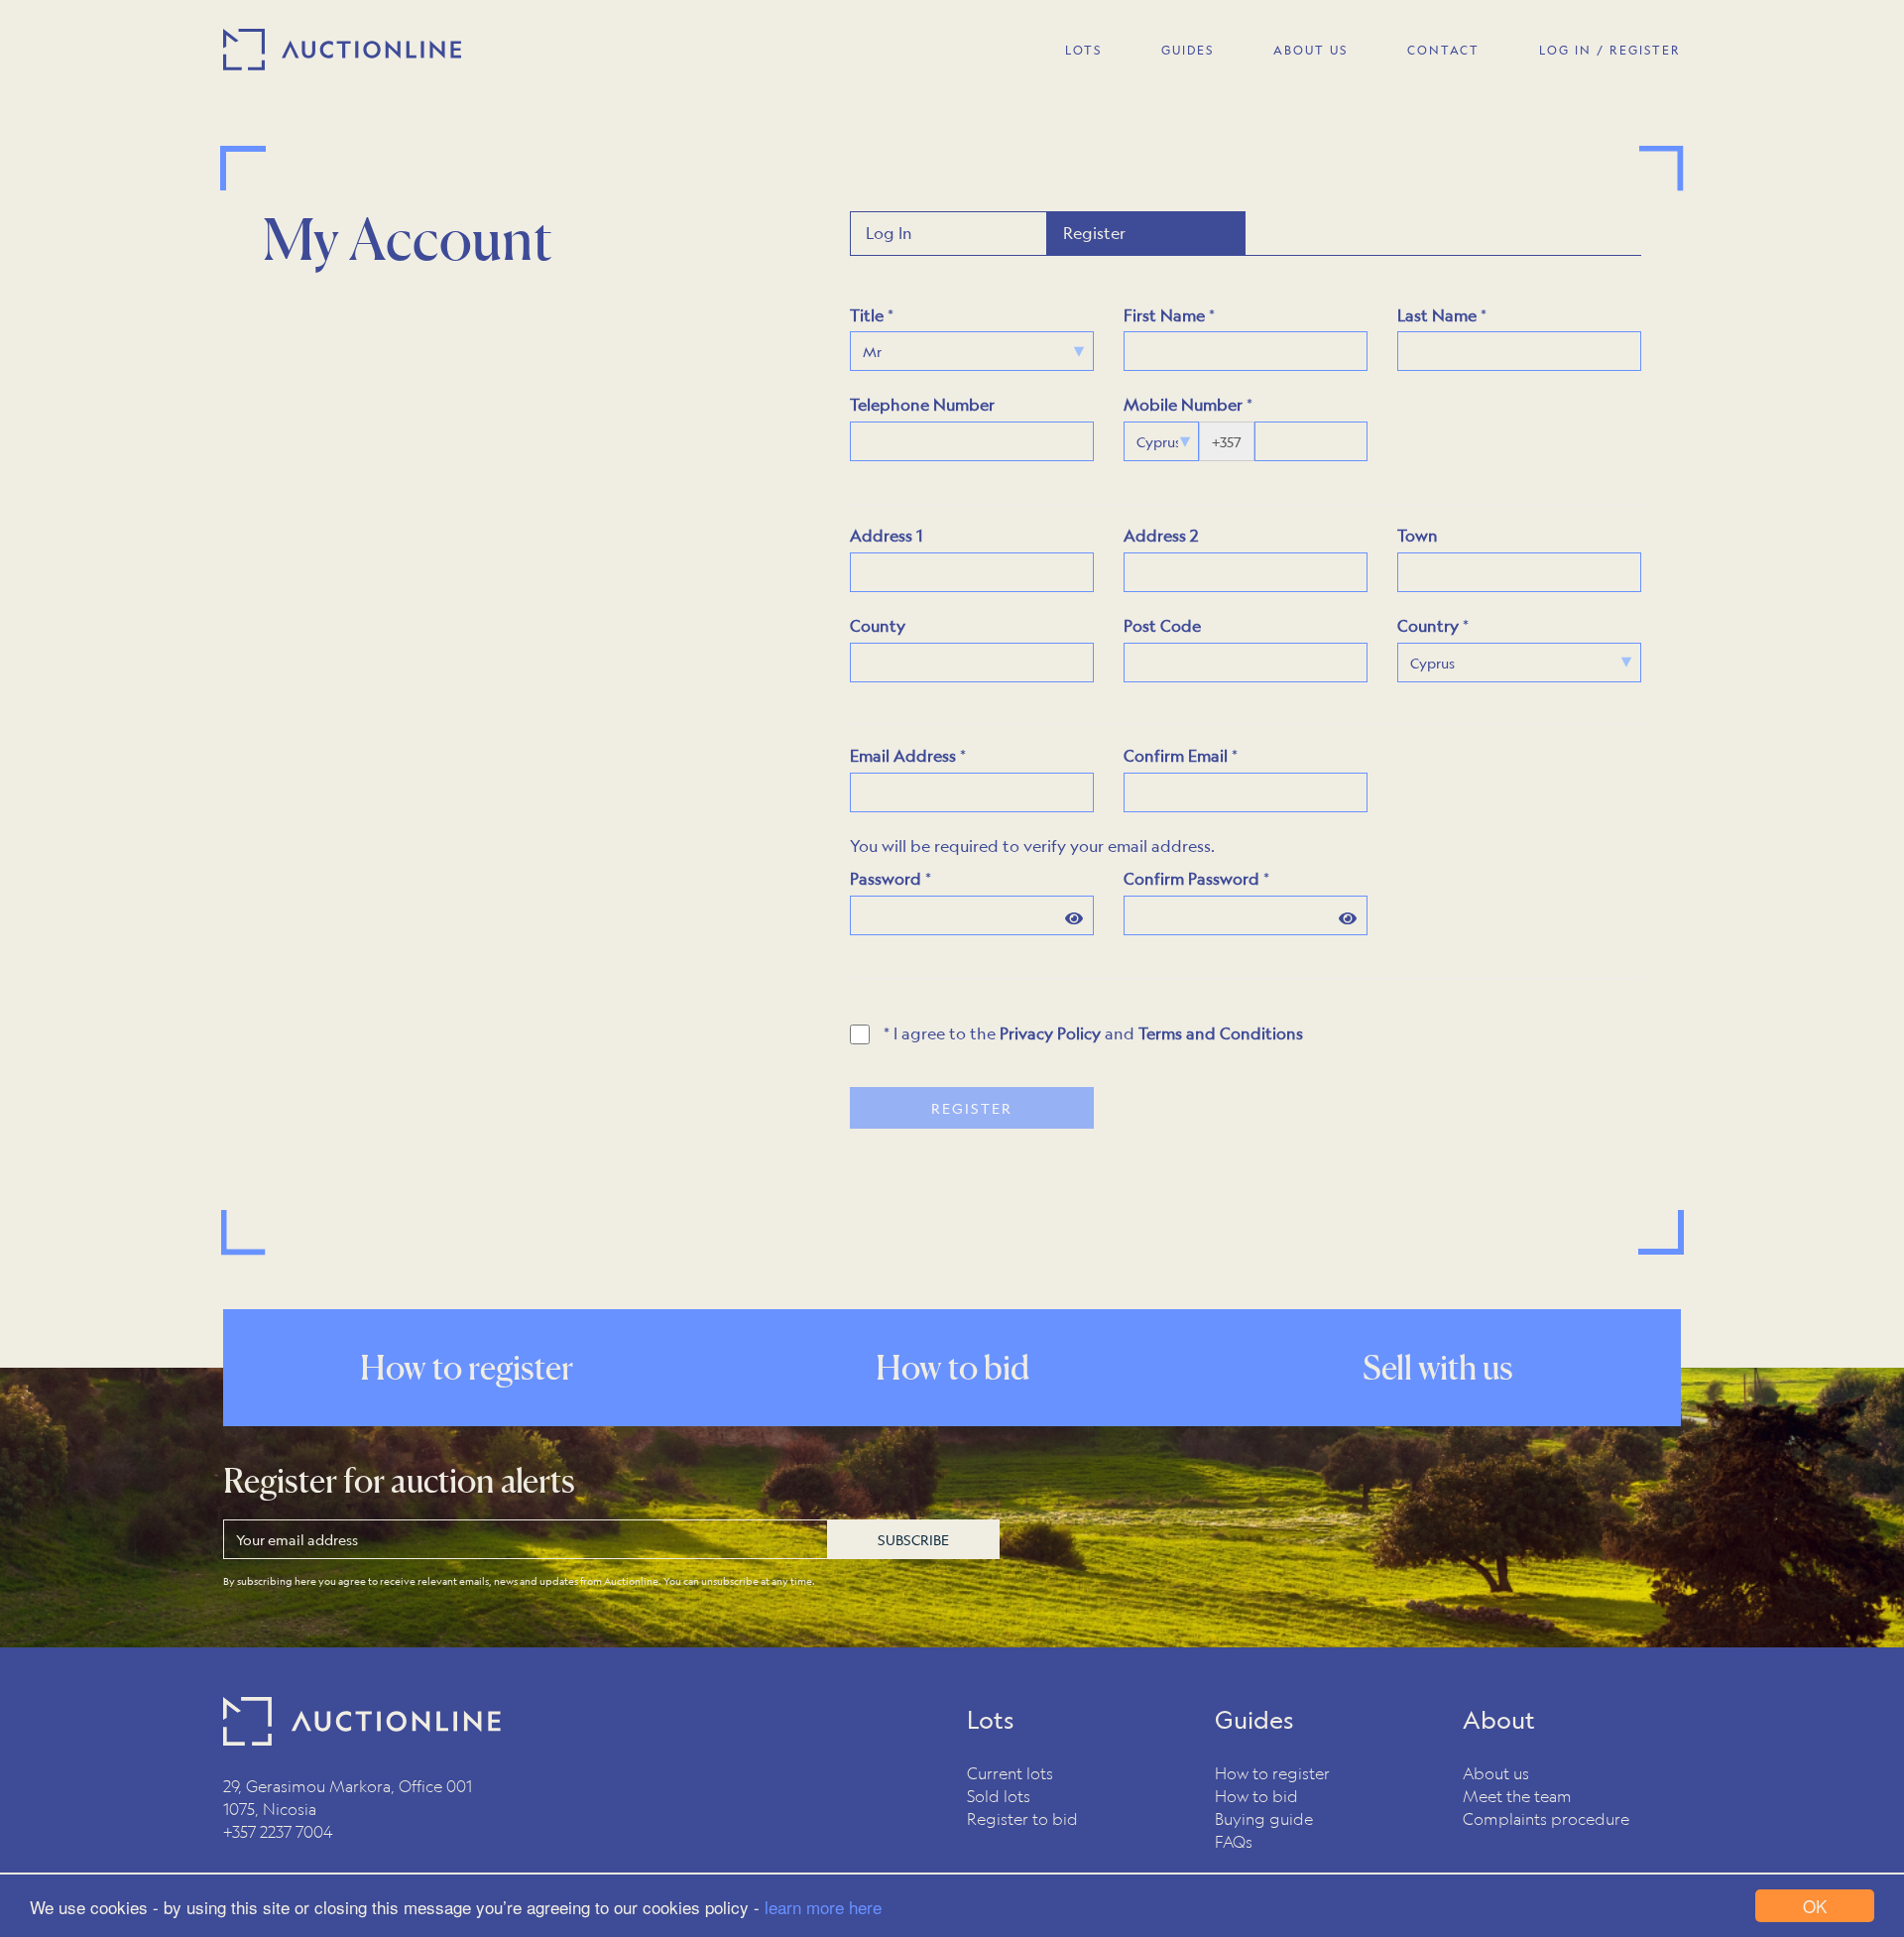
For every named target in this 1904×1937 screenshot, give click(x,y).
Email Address (903, 755)
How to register (1272, 1773)
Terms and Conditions (1221, 1033)
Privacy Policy (1050, 1033)
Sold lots (999, 1796)
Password (886, 878)
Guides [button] (1188, 50)
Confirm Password (1191, 878)
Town (1418, 535)
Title (867, 315)
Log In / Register (1610, 50)
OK (1815, 1906)
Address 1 (886, 535)
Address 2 (1161, 535)
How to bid (1256, 1796)
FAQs (1234, 1841)
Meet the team (1517, 1796)
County (878, 625)
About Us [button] (1310, 50)
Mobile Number (1183, 404)
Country (1428, 625)
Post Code (1162, 625)
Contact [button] (1443, 50)
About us (1496, 1773)
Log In (889, 233)
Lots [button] (1083, 50)
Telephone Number (922, 404)
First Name (1164, 315)
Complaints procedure (1546, 1818)
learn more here (823, 1907)
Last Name (1437, 315)
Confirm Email (1176, 755)
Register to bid (1022, 1818)
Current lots (1010, 1773)
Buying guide (1264, 1818)
